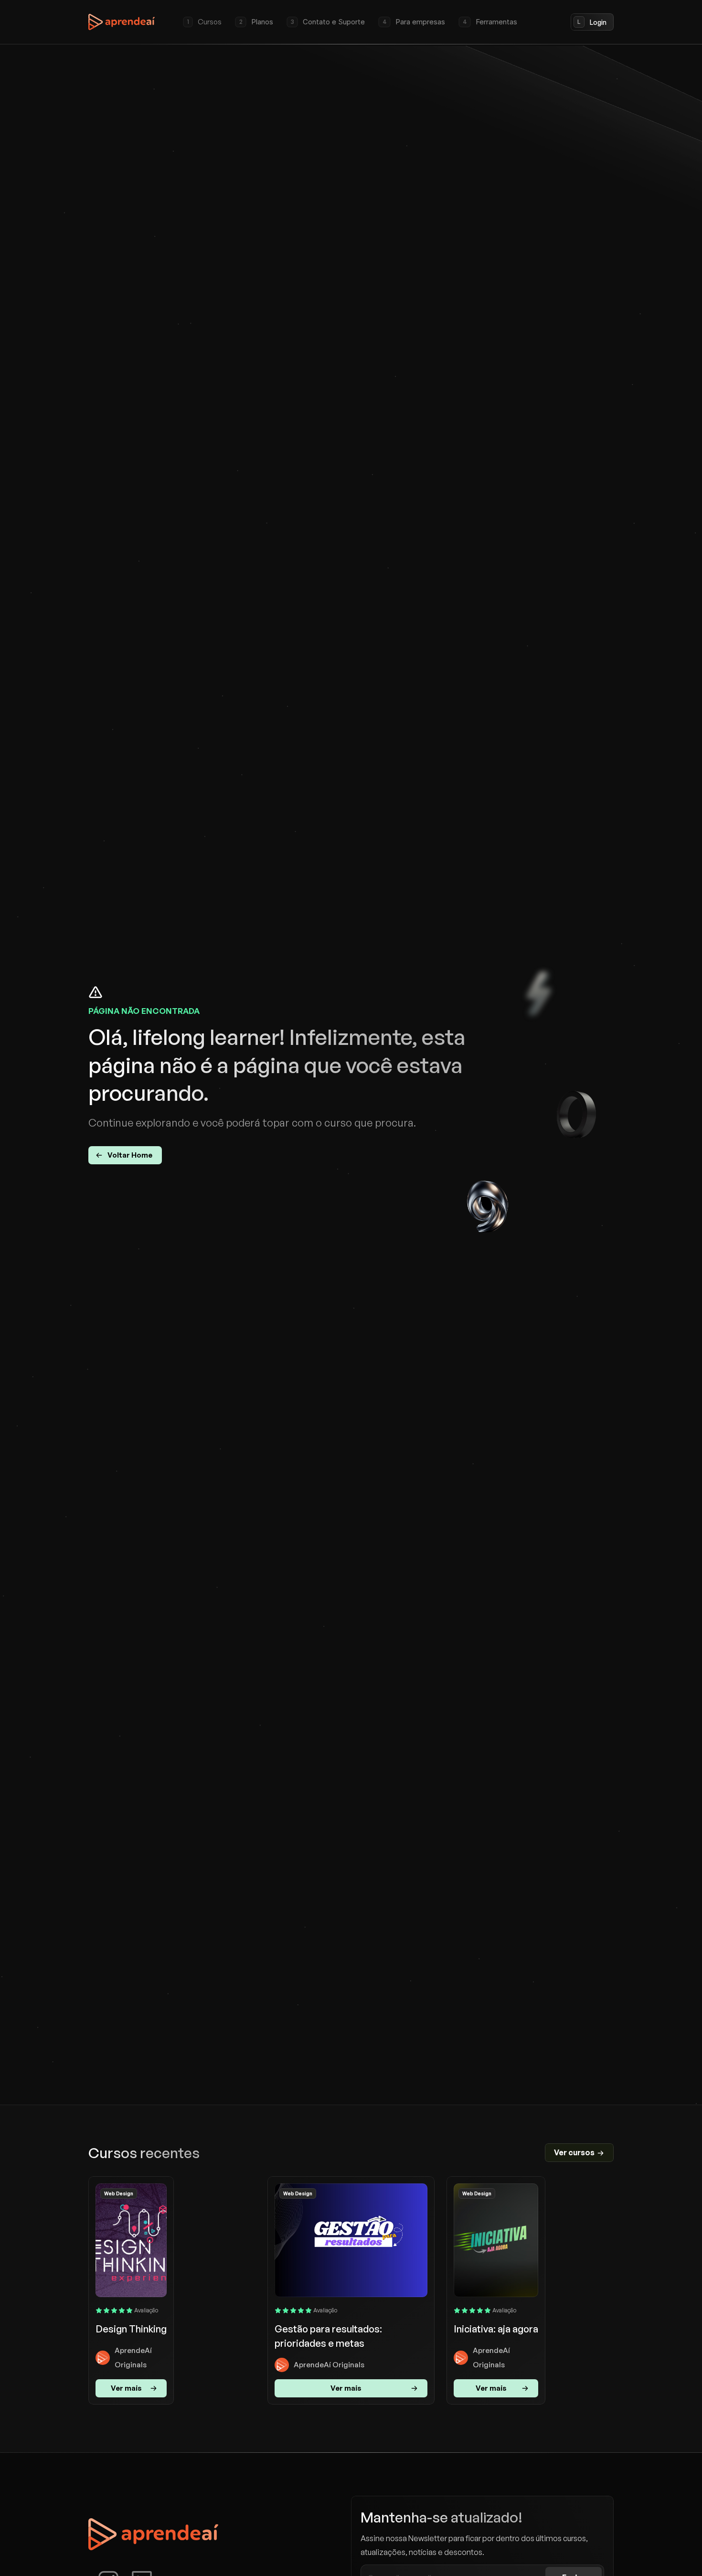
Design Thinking (131, 2329)
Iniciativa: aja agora (496, 2329)
